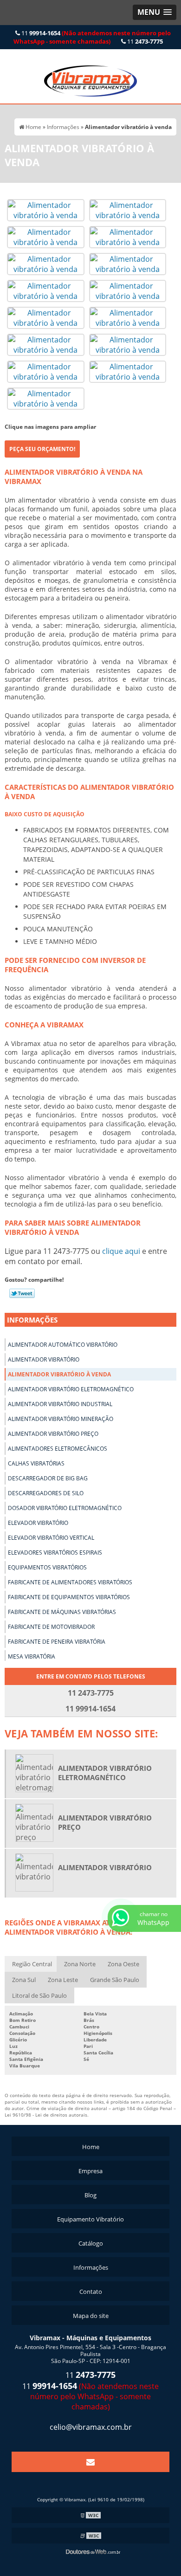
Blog (90, 2195)
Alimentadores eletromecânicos (58, 1449)
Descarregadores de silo (46, 1493)
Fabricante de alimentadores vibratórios (70, 1582)
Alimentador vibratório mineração (61, 1419)
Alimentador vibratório (44, 1359)
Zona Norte (80, 1964)
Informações (32, 1320)
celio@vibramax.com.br (91, 2427)
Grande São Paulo (115, 1980)
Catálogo (91, 2243)
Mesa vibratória (32, 1656)
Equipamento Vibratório (90, 2219)
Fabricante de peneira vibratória (57, 1642)
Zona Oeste (123, 1964)
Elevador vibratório (38, 1523)
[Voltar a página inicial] (90, 76)
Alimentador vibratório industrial (60, 1404)
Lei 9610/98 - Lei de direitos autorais (46, 2115)
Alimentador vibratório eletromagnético (71, 1389)
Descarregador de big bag (48, 1478)
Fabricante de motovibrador (51, 1627)
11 (92, 37)
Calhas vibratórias (36, 1463)
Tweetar (22, 1293)
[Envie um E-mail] (90, 2462)
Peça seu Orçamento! (42, 449)
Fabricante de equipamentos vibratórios (69, 1597)
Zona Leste (63, 1980)
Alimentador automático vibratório (63, 1345)
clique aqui (121, 1251)
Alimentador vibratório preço (53, 1434)
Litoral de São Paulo (39, 1995)
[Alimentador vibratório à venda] (46, 209)
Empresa (90, 2171)
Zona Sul (24, 1980)
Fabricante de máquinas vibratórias (62, 1612)
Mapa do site (91, 2316)
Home (91, 2147)
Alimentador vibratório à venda (59, 1374)
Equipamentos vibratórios (47, 1567)
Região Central (32, 1964)
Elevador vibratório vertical (51, 1538)
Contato (91, 2292)
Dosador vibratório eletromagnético (65, 1508)
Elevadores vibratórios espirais (55, 1553)
